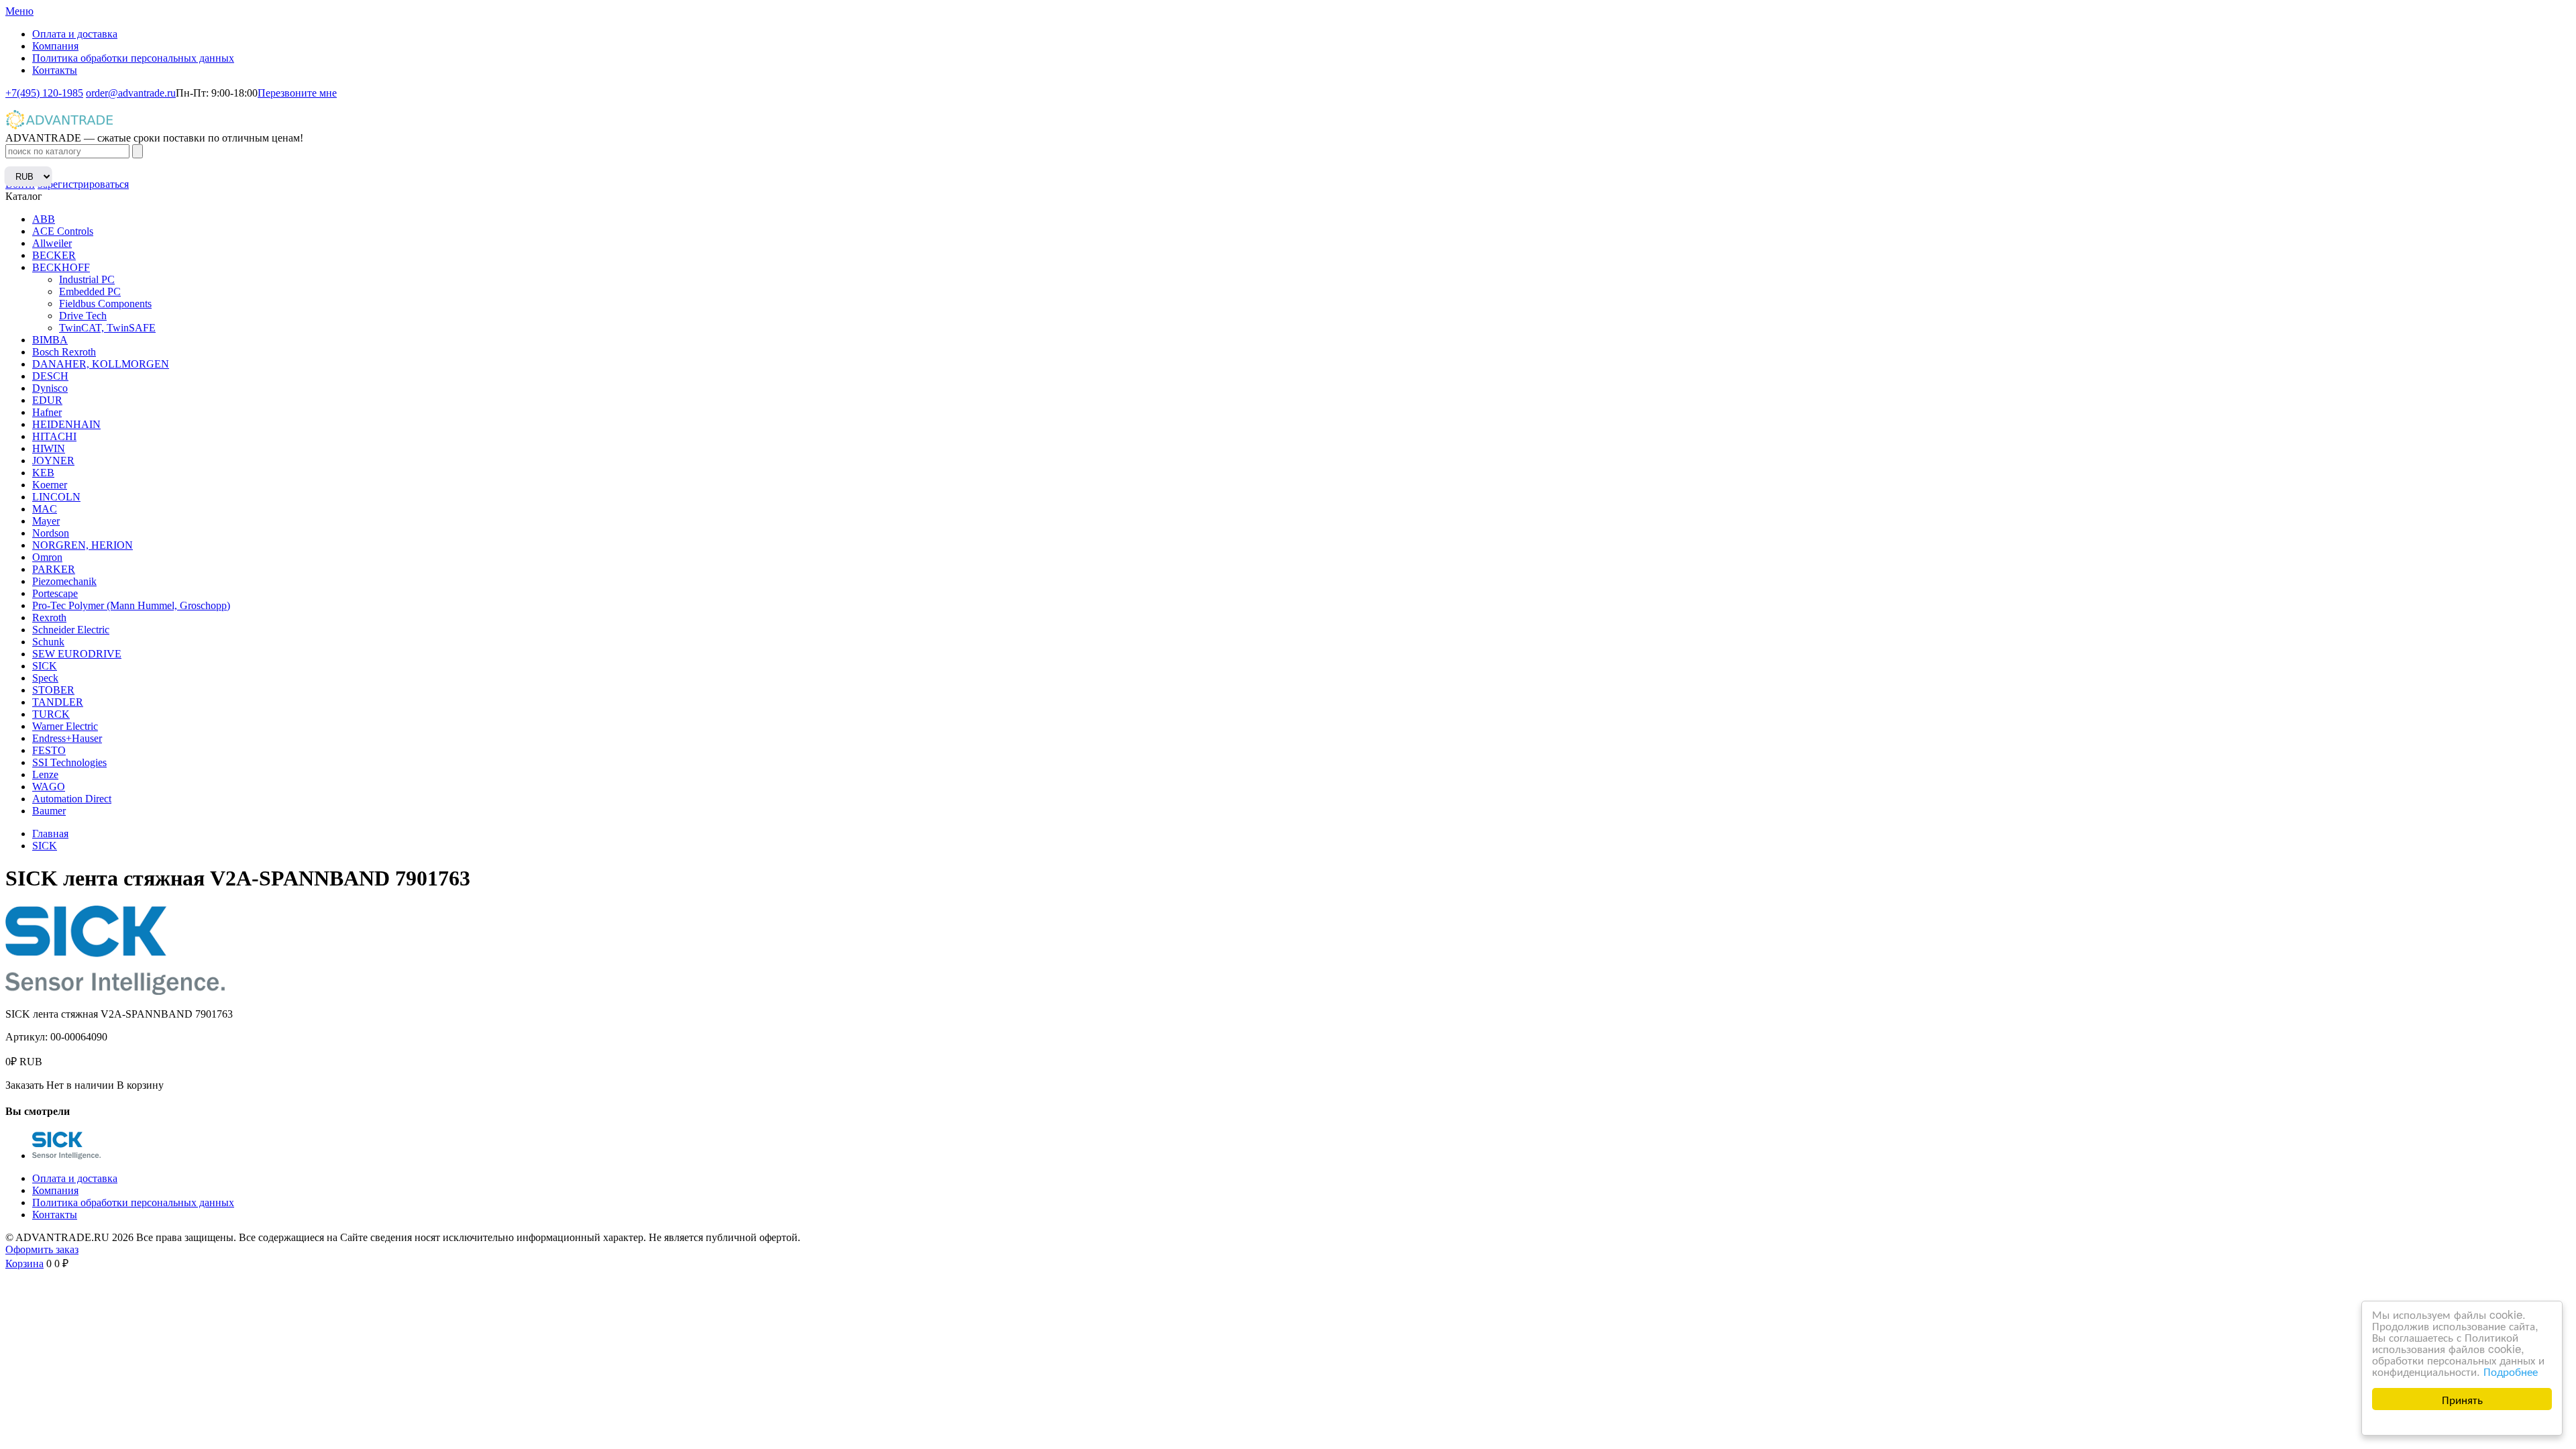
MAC (45, 509)
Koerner (50, 485)
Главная (50, 834)
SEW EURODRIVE (77, 654)
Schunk (48, 642)
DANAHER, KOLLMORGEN (101, 364)
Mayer (46, 521)
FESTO (49, 750)
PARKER (54, 569)
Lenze (45, 774)
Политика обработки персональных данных (133, 58)
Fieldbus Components (105, 304)
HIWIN (49, 448)
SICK (45, 666)
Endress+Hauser (67, 738)
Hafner (47, 412)
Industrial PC (87, 279)
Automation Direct (72, 799)
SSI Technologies (69, 762)
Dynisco (50, 388)
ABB (44, 219)
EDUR (47, 400)
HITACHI (54, 436)
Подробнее (2511, 1371)
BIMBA (50, 340)
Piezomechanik (64, 581)
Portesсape (55, 593)
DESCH (50, 376)
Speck (45, 678)
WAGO (49, 787)
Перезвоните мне (297, 93)
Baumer (49, 811)
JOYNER (53, 461)
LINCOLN (56, 497)
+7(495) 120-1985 (44, 93)
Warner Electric (65, 726)
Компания (55, 46)
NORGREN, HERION (83, 545)
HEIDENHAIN (66, 424)
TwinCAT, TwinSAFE (107, 328)
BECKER (54, 255)
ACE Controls (63, 231)
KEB (43, 473)
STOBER (53, 690)
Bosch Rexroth (64, 352)
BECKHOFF (61, 267)
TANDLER (58, 702)
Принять (2462, 1399)
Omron (47, 557)
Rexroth (49, 618)
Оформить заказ (42, 1249)
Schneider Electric (71, 630)
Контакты (55, 70)
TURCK (51, 714)
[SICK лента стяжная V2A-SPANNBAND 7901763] (66, 1156)
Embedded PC (90, 291)
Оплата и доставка (75, 34)
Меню (19, 11)
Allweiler (52, 243)
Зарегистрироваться (83, 184)
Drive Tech (83, 316)
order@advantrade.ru (131, 93)
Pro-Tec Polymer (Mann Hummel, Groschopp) (131, 605)
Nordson (51, 533)
